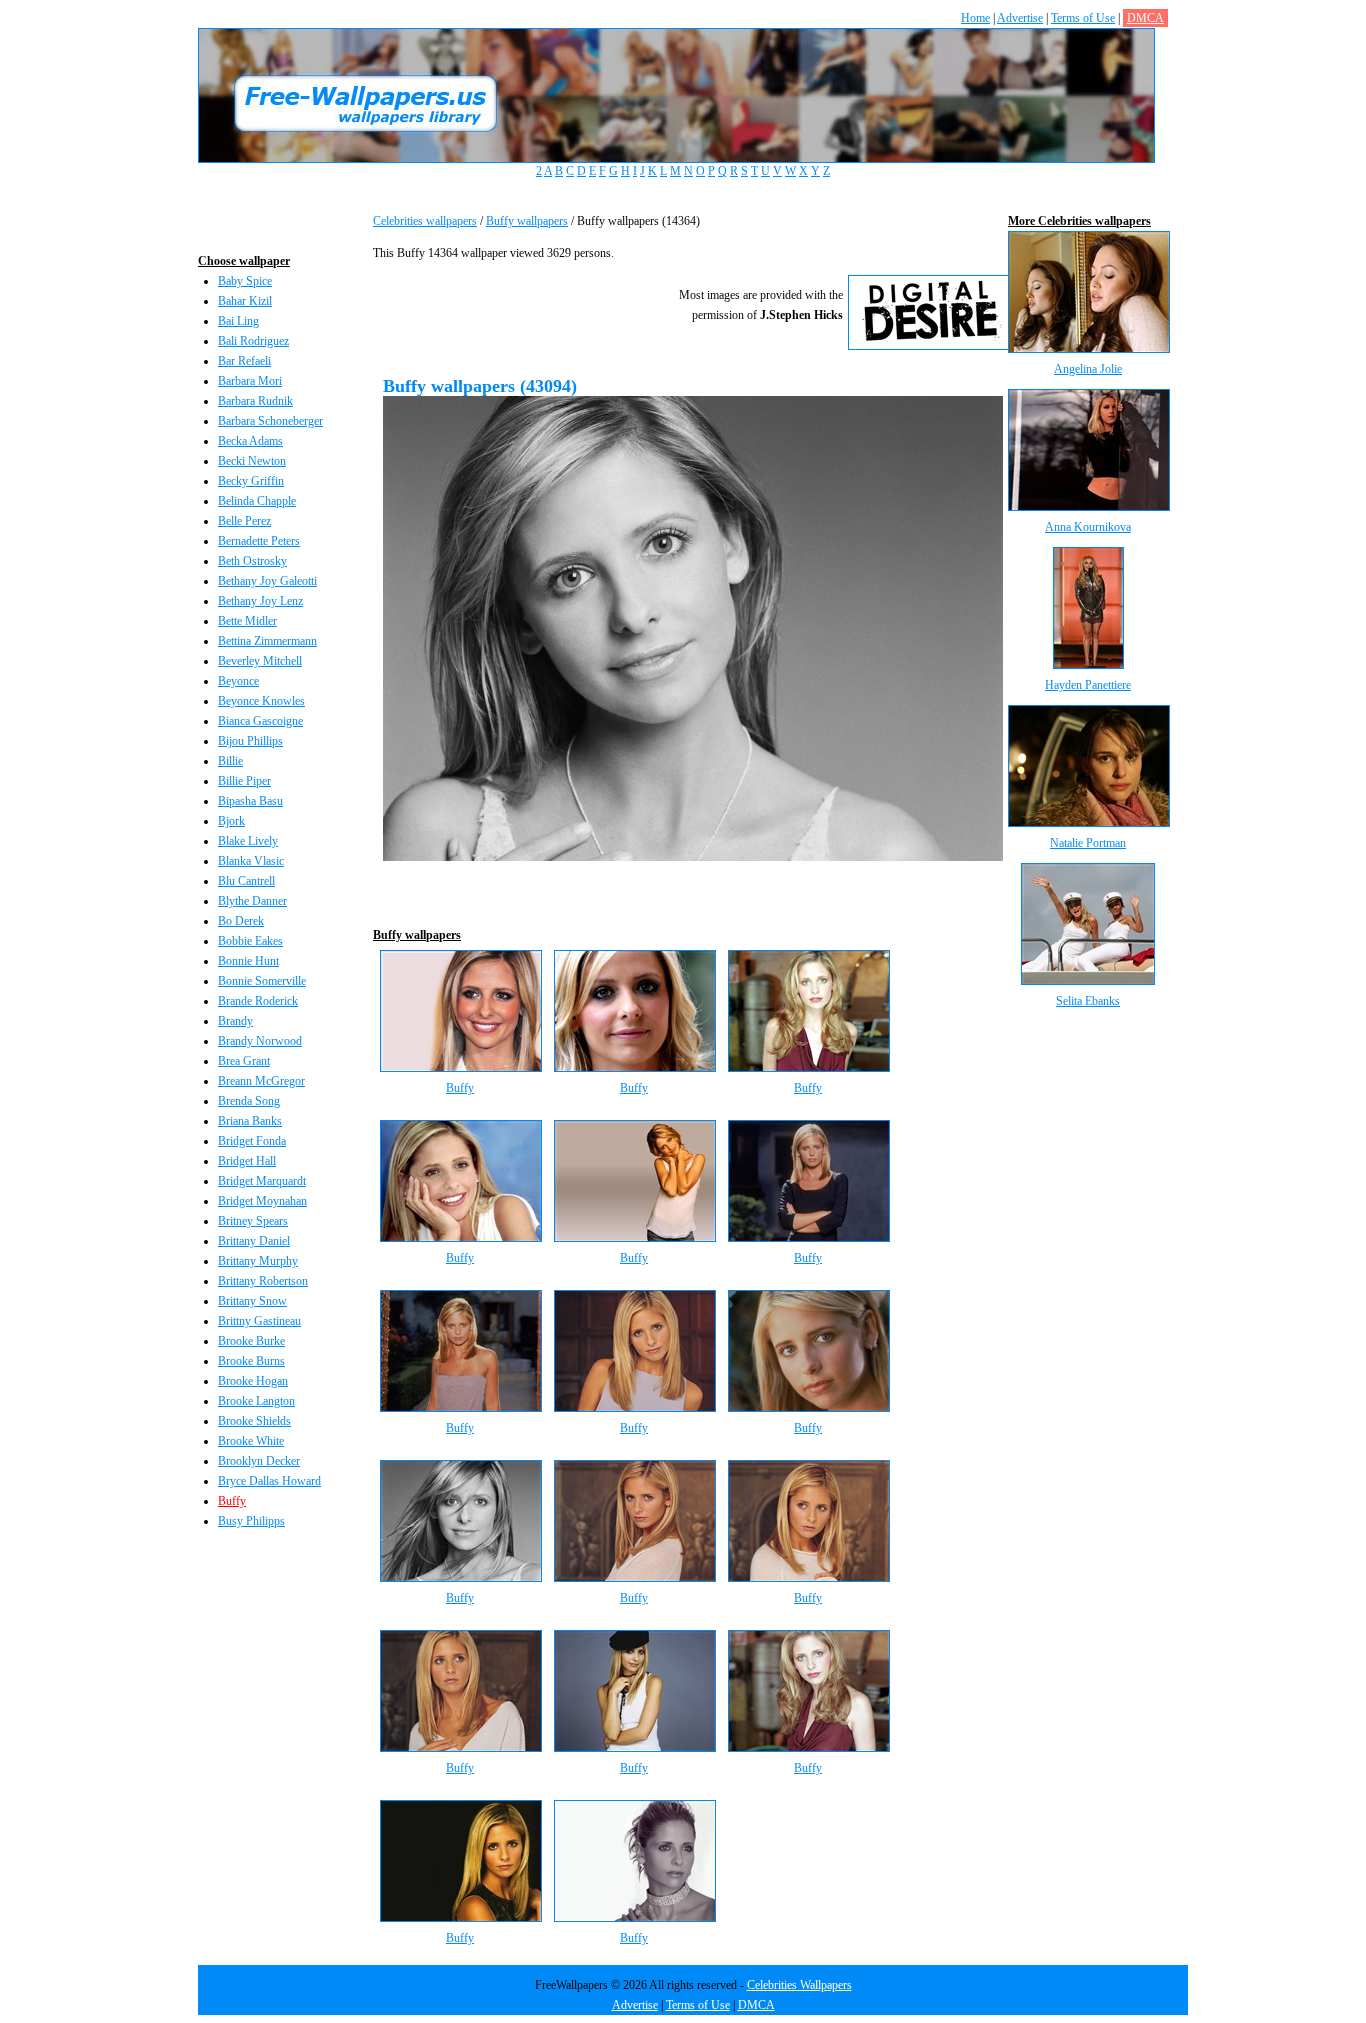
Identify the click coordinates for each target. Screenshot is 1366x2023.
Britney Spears (253, 1221)
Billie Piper (244, 781)
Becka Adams (250, 441)
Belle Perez (244, 521)
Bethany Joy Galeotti (267, 581)
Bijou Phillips (250, 741)
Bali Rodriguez (253, 341)
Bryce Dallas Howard (269, 1481)
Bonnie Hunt (248, 961)
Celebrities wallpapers (425, 221)
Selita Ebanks (1088, 1001)
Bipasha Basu (250, 801)
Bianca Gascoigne (260, 721)
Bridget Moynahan (262, 1201)
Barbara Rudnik (255, 401)
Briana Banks (250, 1121)
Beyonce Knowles (261, 701)
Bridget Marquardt (262, 1181)
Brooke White (251, 1441)
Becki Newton (252, 461)
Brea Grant (244, 1061)
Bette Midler (247, 621)
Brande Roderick (258, 1001)
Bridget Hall (247, 1161)
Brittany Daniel (254, 1241)
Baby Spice (245, 281)
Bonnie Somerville (262, 981)
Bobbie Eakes (250, 941)
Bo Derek (241, 921)
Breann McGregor (261, 1081)
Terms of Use (1083, 18)
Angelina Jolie (1088, 369)
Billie (230, 761)
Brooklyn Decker (259, 1461)
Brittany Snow (252, 1301)
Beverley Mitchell (260, 661)
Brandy (235, 1021)
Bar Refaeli (244, 361)
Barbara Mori (250, 381)
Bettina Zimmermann (267, 641)
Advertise (1020, 18)
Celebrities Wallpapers (799, 1985)
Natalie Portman (1088, 843)
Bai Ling (238, 321)
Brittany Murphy (258, 1261)
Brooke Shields (254, 1421)
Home (975, 18)
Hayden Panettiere (1088, 685)
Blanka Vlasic (251, 861)
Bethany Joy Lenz (260, 601)
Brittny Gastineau (259, 1321)
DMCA (1145, 18)
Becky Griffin (251, 481)
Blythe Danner (252, 901)
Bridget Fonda (252, 1141)
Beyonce (238, 681)
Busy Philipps (251, 1521)
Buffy (232, 1501)
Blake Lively (248, 841)
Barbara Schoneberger (270, 421)
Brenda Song (249, 1101)
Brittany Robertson (263, 1281)
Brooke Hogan (253, 1381)
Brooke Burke (251, 1341)
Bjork (231, 821)
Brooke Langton (256, 1401)
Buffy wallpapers (527, 221)
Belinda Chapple (257, 501)
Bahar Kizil (245, 301)
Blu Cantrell (246, 881)
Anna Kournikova (1088, 527)
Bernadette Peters (259, 541)
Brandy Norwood (260, 1041)
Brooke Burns (251, 1361)
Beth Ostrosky (252, 561)
